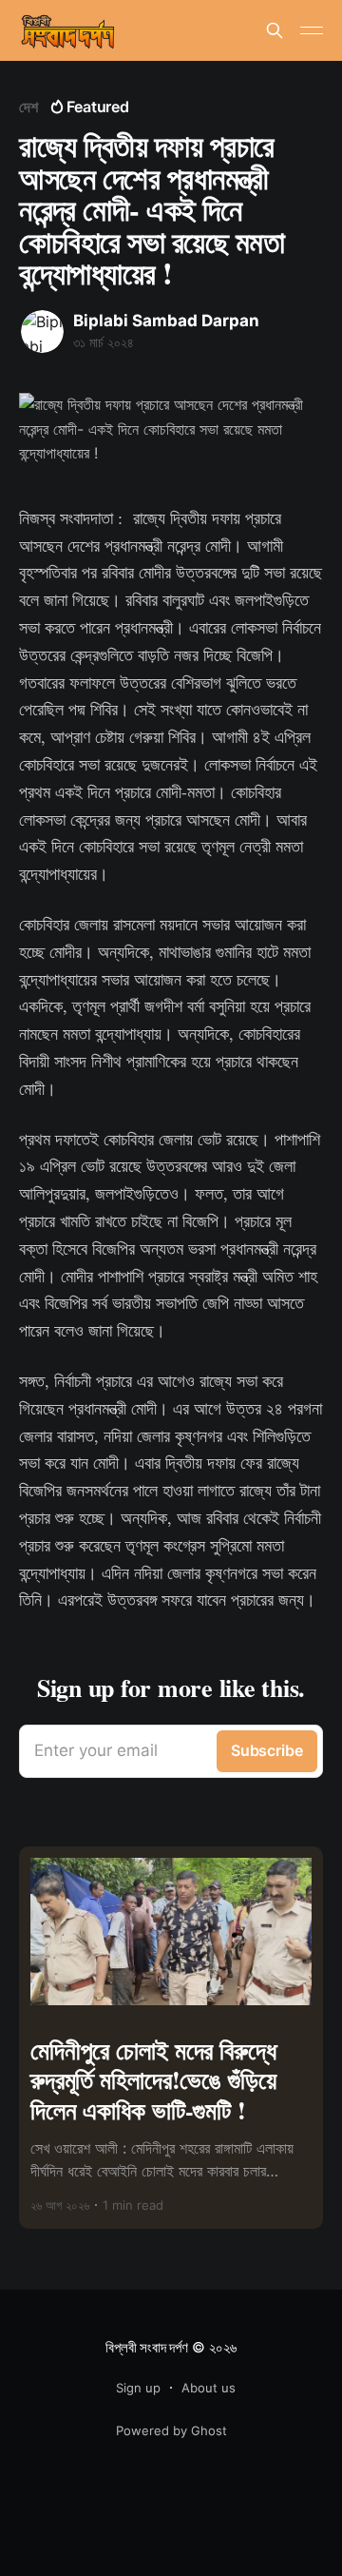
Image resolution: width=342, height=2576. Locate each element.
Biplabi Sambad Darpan (166, 321)
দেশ (28, 107)
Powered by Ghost (171, 2430)
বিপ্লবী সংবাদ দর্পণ (146, 2347)
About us (209, 2388)
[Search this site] (275, 30)
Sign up (138, 2388)
